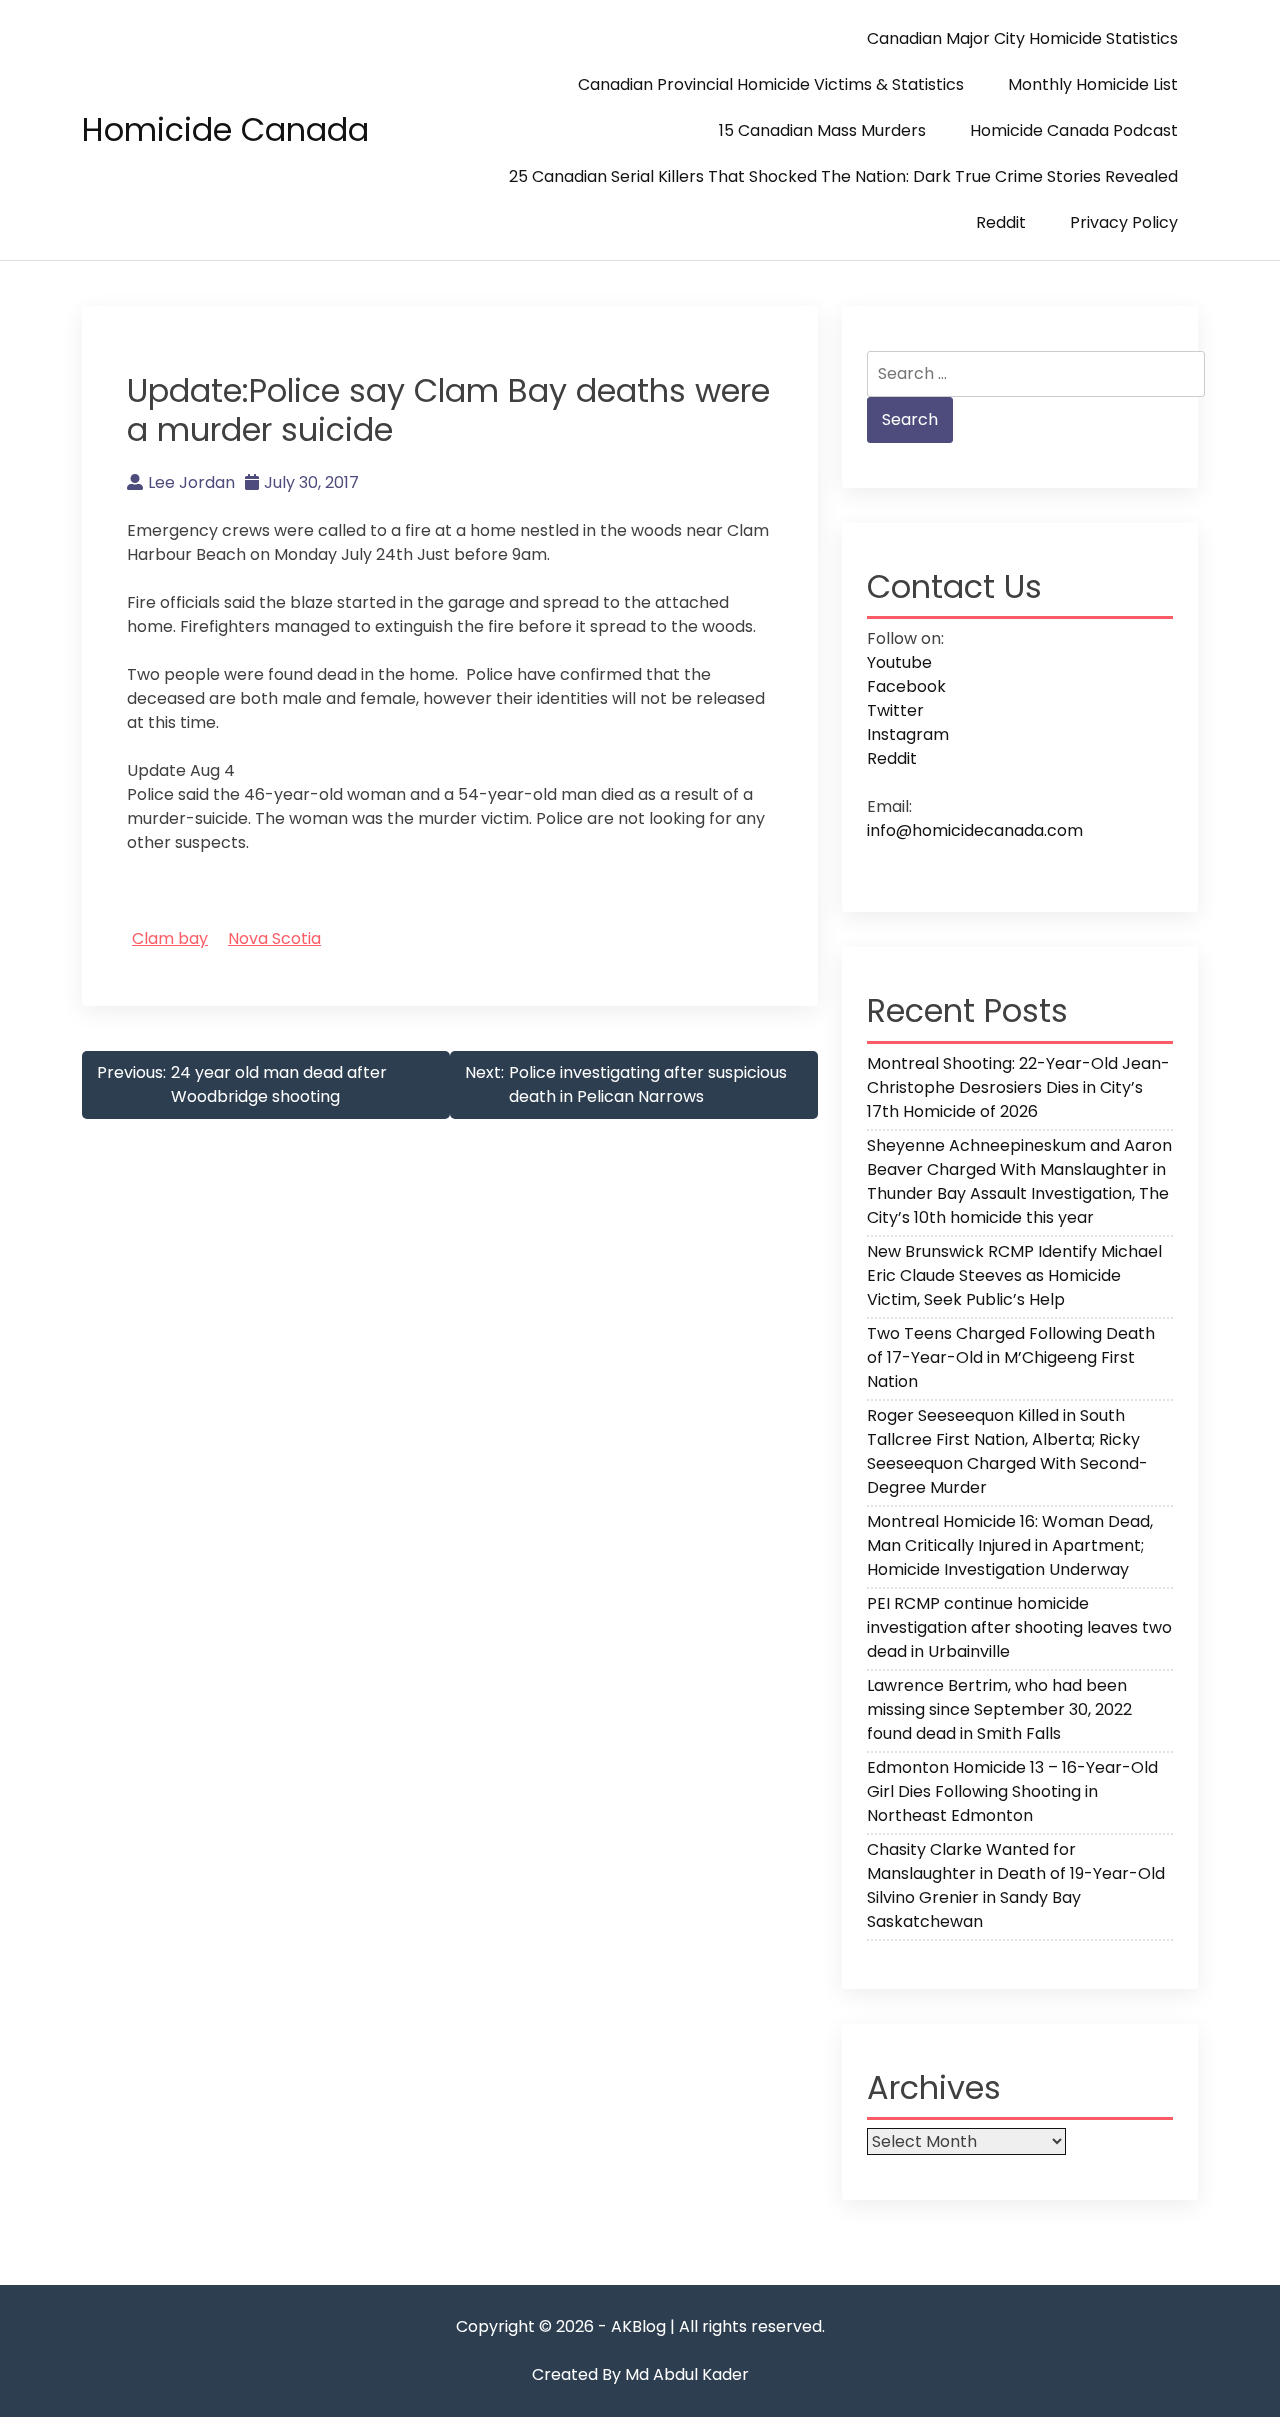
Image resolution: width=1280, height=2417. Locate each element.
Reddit (1001, 222)
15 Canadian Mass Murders (822, 130)
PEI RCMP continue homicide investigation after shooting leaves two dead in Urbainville (1019, 1627)
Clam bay (170, 938)
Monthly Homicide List (1093, 84)
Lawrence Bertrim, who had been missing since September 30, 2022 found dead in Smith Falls (999, 1709)
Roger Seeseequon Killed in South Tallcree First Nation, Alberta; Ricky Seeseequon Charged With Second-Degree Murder (1007, 1451)
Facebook (906, 686)
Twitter (895, 710)
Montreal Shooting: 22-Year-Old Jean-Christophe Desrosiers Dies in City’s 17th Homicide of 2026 (1018, 1087)
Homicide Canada (225, 129)
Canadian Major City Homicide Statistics (1022, 38)
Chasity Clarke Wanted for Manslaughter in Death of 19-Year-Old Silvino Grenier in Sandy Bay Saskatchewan (1016, 1885)
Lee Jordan (191, 482)
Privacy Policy (1124, 222)
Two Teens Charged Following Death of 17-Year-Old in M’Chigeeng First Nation (1011, 1357)
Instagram (908, 734)
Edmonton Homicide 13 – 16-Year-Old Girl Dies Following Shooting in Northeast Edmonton (1012, 1791)
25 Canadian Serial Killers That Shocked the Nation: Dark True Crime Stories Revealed (843, 176)
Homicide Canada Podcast (1074, 130)
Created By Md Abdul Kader (640, 2374)
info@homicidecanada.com (975, 830)
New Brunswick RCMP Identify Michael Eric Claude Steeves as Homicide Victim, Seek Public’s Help (1014, 1275)
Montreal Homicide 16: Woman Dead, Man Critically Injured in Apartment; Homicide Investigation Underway (1010, 1545)
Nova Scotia (274, 938)
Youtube (899, 662)
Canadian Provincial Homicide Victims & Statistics (771, 84)
